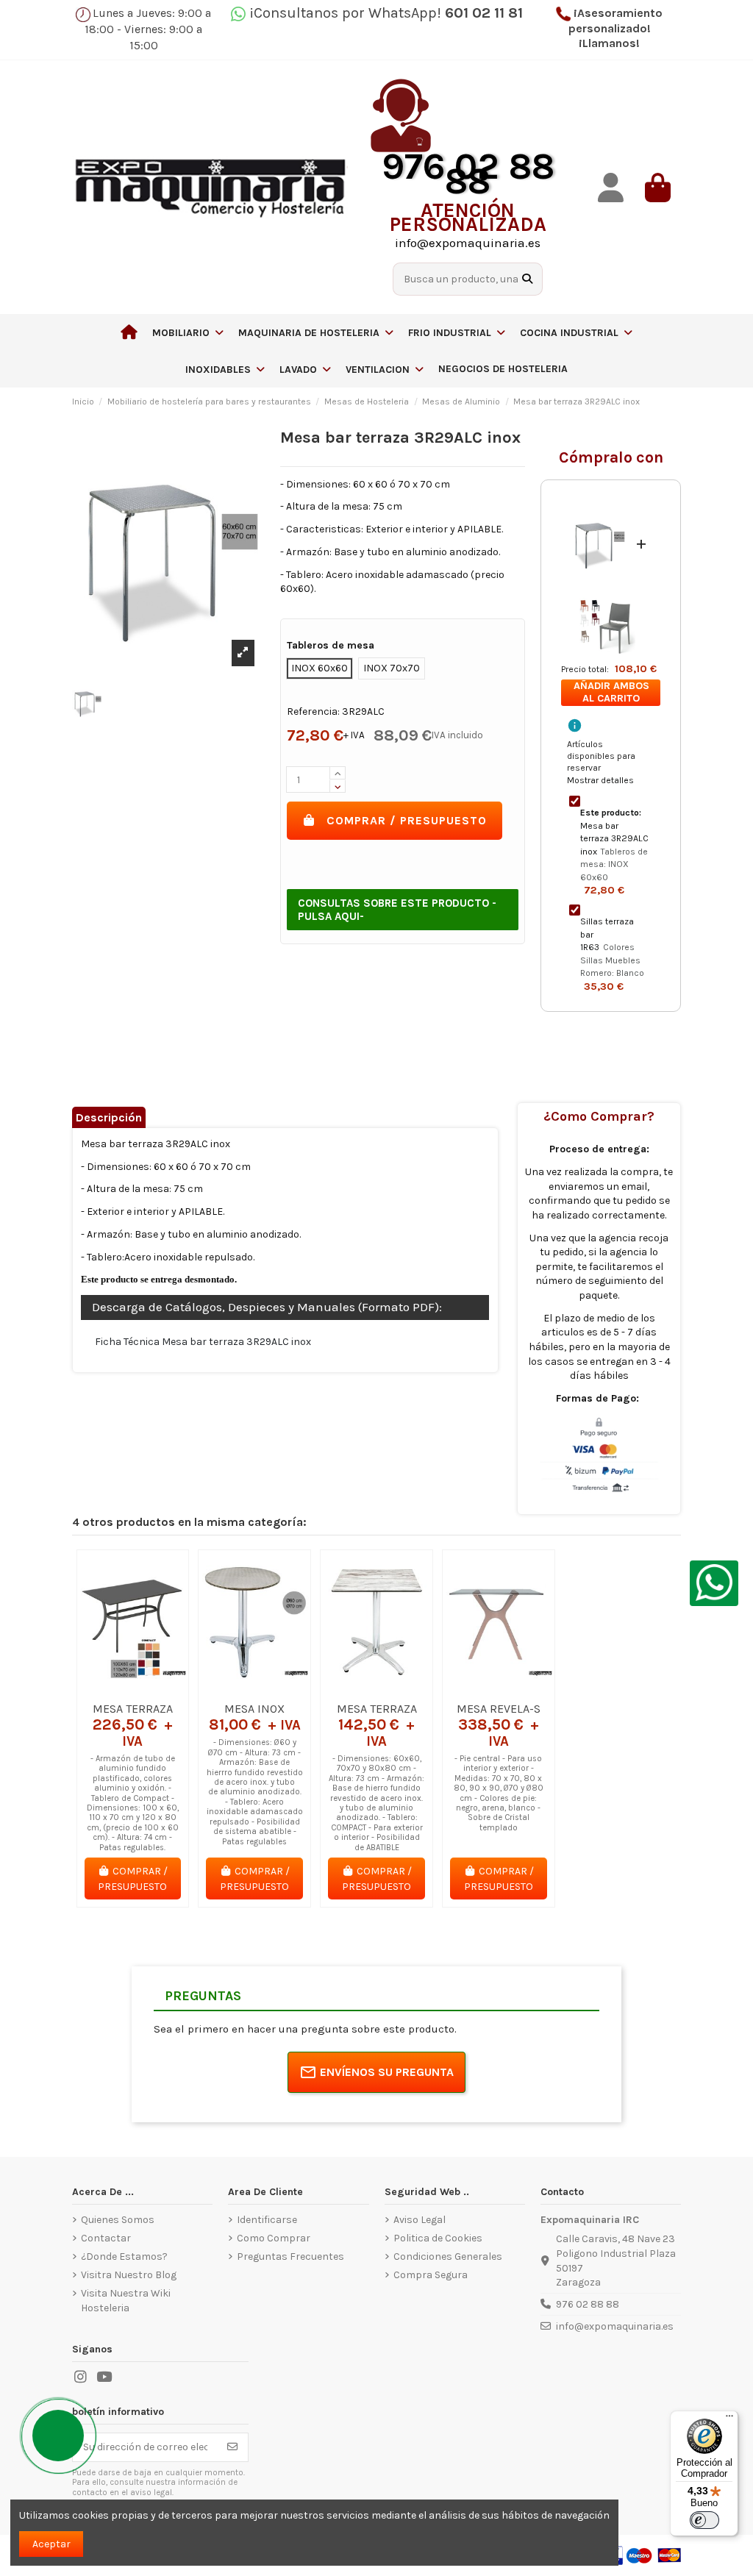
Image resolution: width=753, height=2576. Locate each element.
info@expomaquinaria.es (615, 2326)
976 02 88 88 (588, 2304)
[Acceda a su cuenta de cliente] (610, 188)
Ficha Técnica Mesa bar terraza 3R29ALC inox (203, 1342)
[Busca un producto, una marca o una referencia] (527, 279)
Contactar (106, 2238)
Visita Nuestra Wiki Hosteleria (126, 2301)
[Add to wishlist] (111, 1689)
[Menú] (729, 2419)
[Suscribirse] (232, 2447)
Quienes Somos (118, 2220)
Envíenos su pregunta (387, 2072)
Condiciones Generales (448, 2256)
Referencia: (313, 711)
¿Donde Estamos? (124, 2256)
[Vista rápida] (154, 1689)
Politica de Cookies (438, 2238)
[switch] (704, 2520)
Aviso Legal (420, 2220)
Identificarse (267, 2220)
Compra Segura (431, 2275)
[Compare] (132, 1689)
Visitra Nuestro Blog (129, 2275)
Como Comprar (274, 2238)
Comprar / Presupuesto (407, 820)
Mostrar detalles (600, 780)
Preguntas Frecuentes (290, 2256)
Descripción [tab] (109, 1117)
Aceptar (51, 2544)
